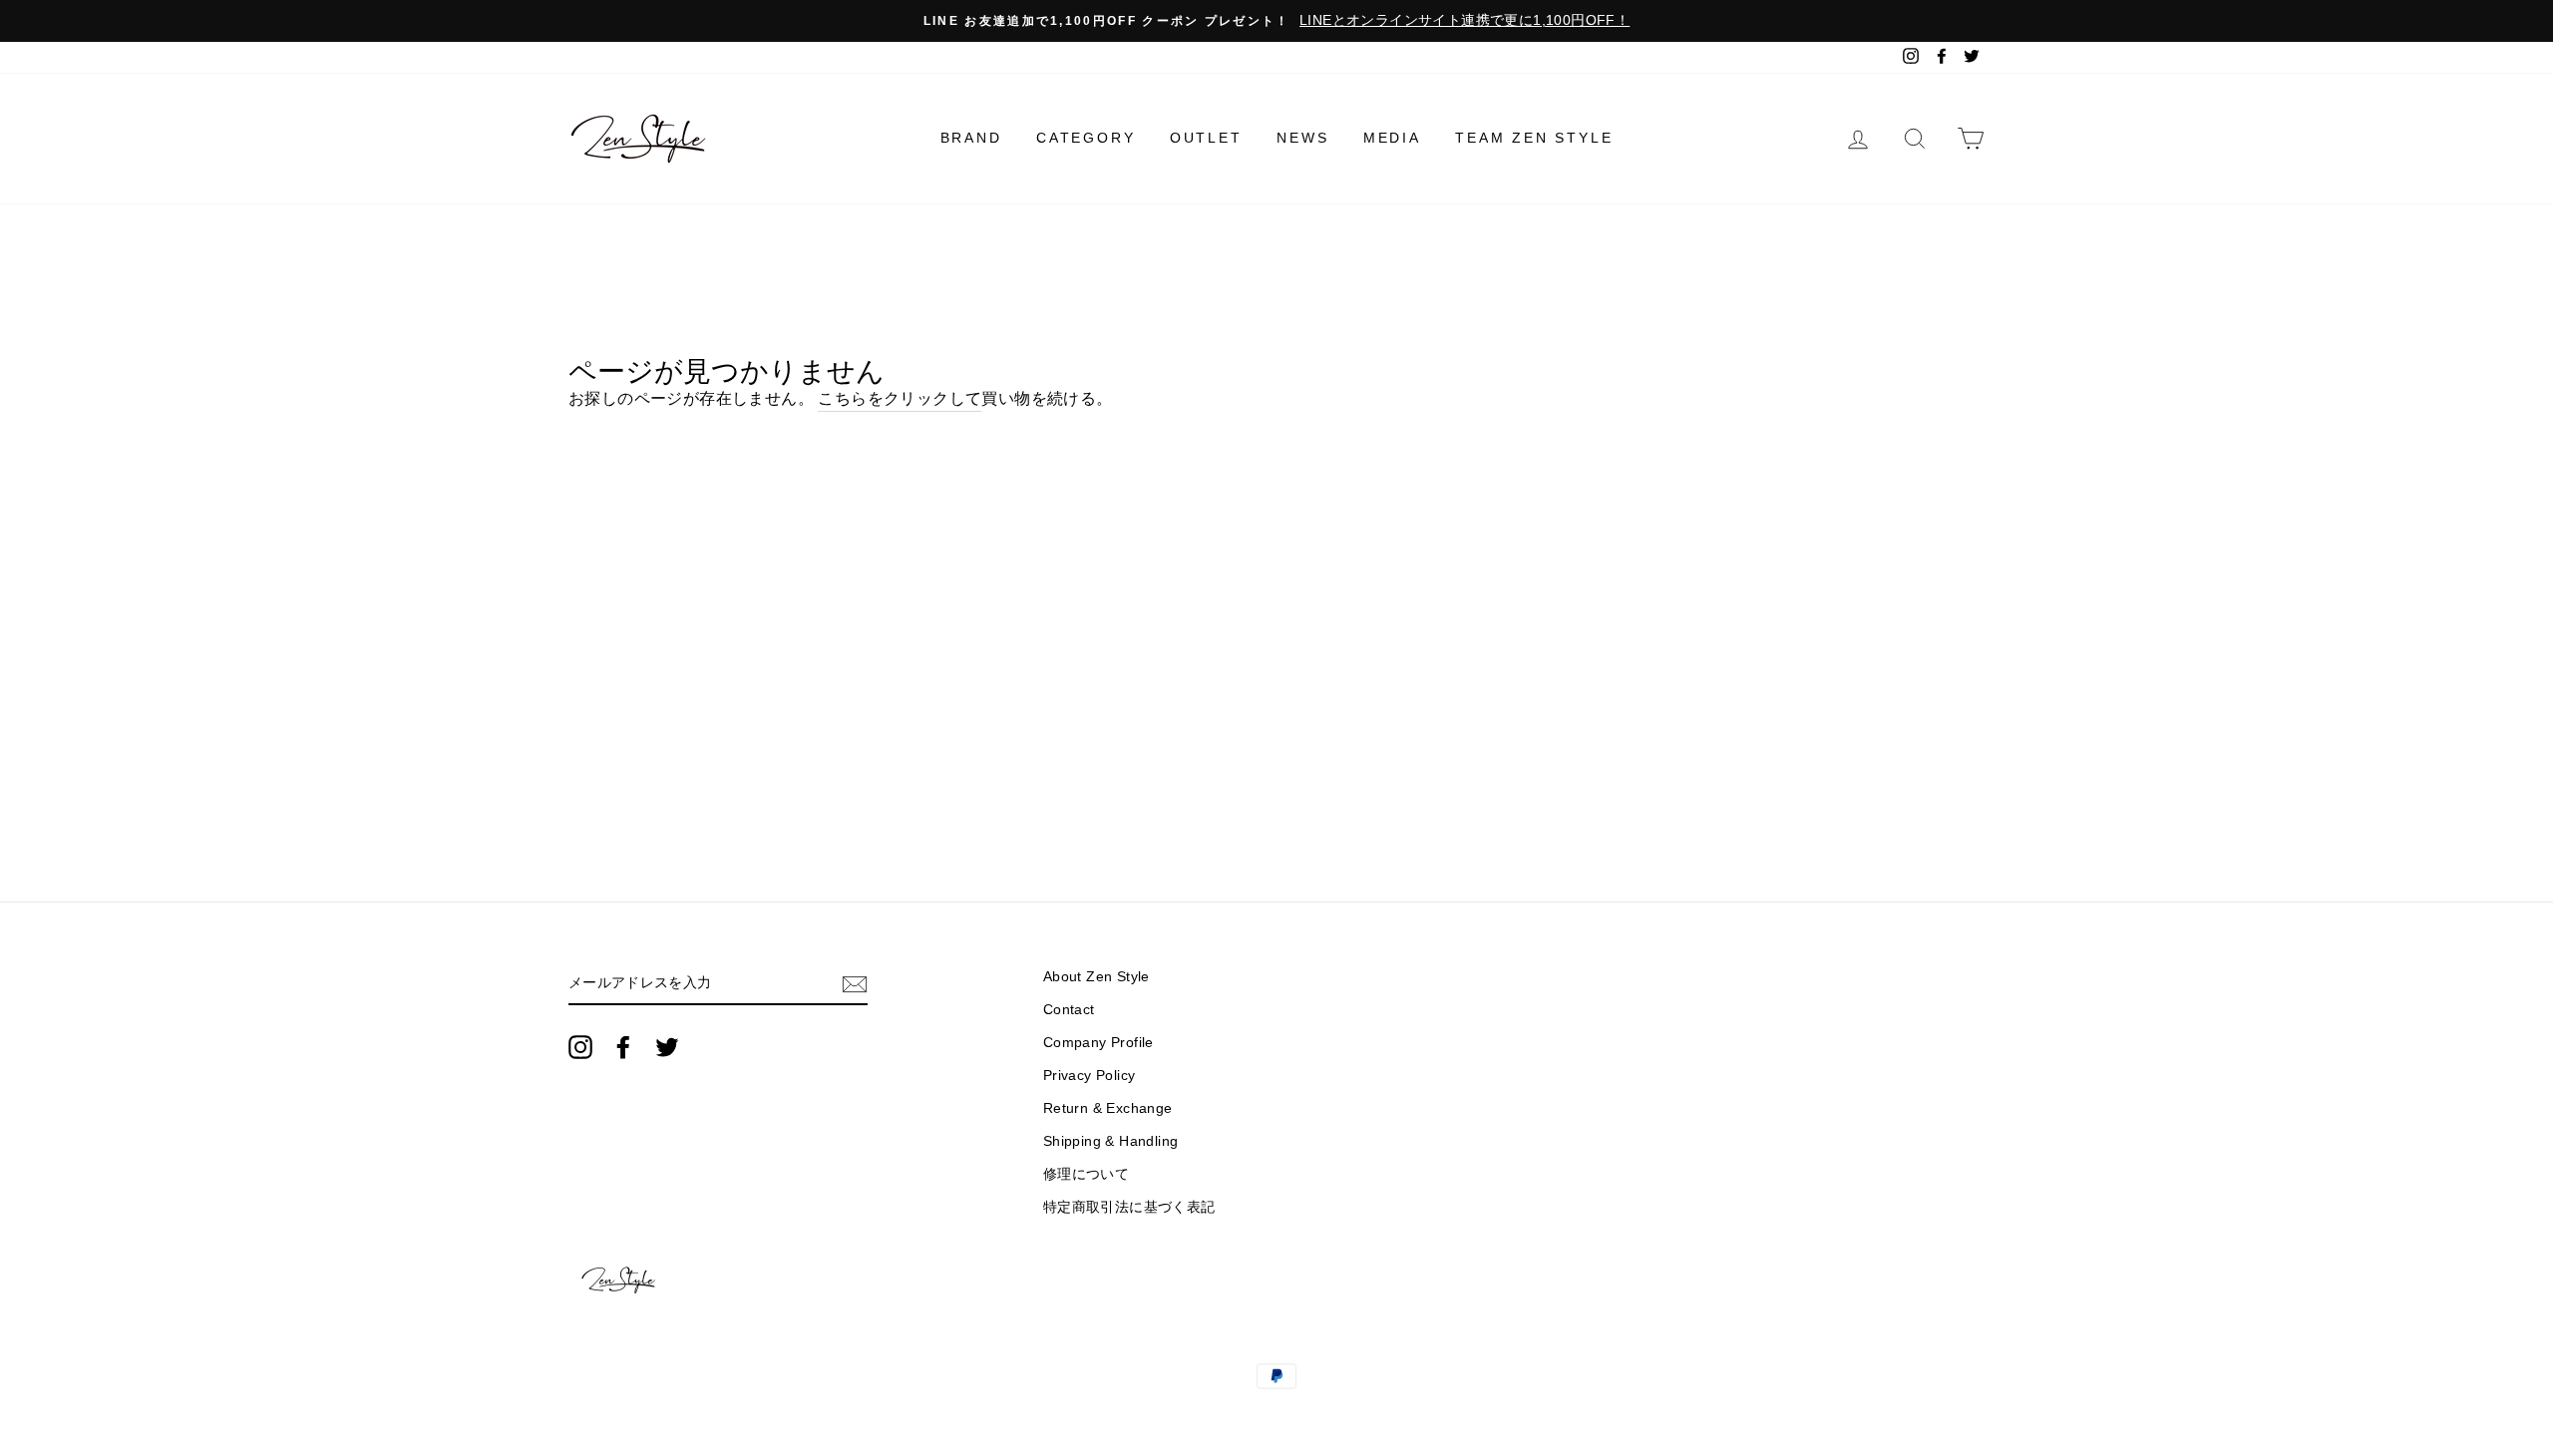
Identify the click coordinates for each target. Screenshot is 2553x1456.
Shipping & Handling (1111, 1141)
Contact (1069, 1010)
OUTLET (1206, 138)
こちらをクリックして (900, 398)
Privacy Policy (1090, 1076)
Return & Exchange (1108, 1108)
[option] (1276, 21)
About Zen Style (1096, 977)
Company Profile (1098, 1043)
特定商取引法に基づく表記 (1129, 1207)
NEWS (1302, 138)
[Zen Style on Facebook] (623, 1047)
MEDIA (1392, 138)
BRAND (971, 138)
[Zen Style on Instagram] (580, 1047)
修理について (1086, 1174)
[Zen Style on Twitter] (667, 1047)
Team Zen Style (1534, 138)
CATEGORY (1086, 138)
